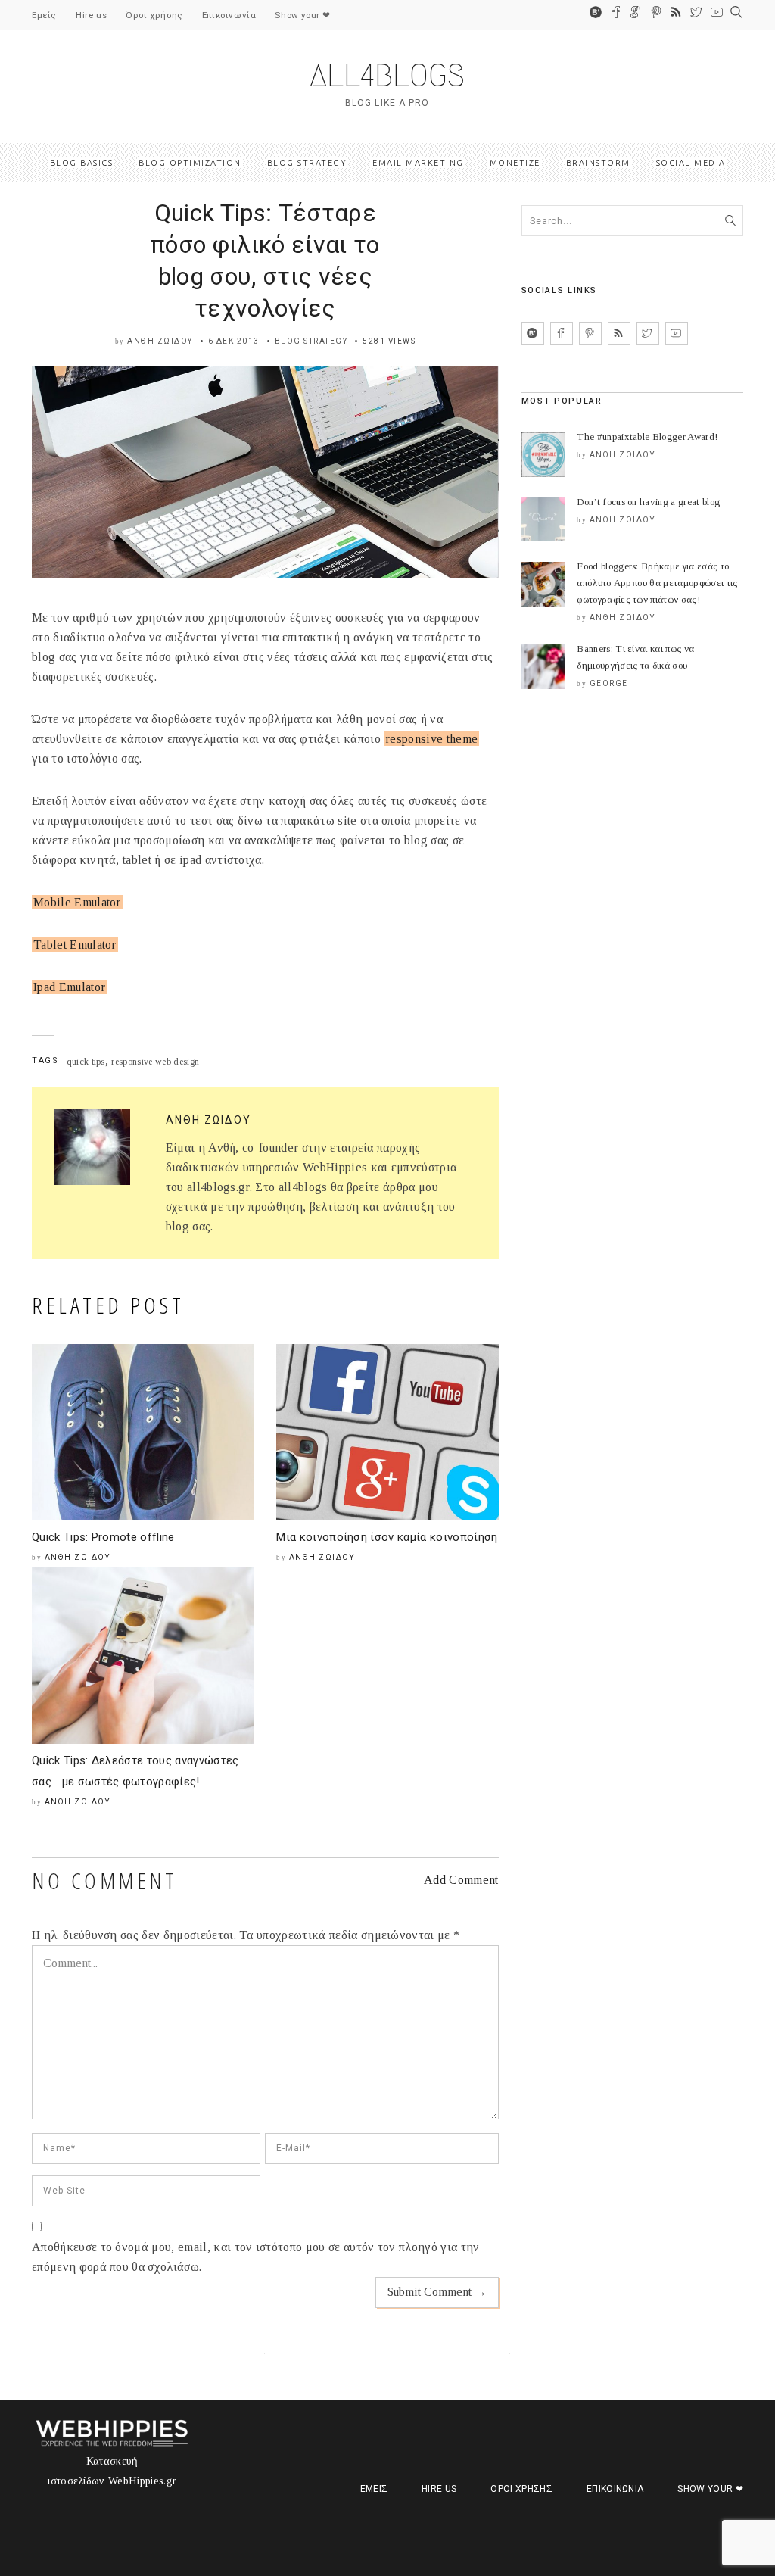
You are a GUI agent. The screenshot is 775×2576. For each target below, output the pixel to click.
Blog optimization (190, 163)
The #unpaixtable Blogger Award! (647, 437)
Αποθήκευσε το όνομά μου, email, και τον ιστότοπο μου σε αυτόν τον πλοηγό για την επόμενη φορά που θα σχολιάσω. (256, 2257)
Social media (691, 163)
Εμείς (44, 15)
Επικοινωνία (229, 15)
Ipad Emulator (69, 987)
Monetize (515, 163)
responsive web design (155, 1062)
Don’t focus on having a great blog (648, 502)
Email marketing (418, 163)
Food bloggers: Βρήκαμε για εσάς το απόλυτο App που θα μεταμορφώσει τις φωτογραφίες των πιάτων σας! (657, 583)
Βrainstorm (598, 163)
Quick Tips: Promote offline (103, 1537)
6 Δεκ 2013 (234, 341)
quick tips (86, 1062)
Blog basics (82, 163)
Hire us (91, 15)
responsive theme (431, 739)
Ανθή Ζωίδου (160, 341)
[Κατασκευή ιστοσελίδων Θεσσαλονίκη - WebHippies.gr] (112, 2442)
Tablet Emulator (75, 945)
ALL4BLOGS (387, 75)
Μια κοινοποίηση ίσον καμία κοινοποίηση (387, 1537)
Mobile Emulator (77, 902)
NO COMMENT (104, 1881)
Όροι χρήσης (154, 15)
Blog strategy (307, 163)
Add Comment (461, 1880)
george (609, 683)
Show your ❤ (303, 15)
